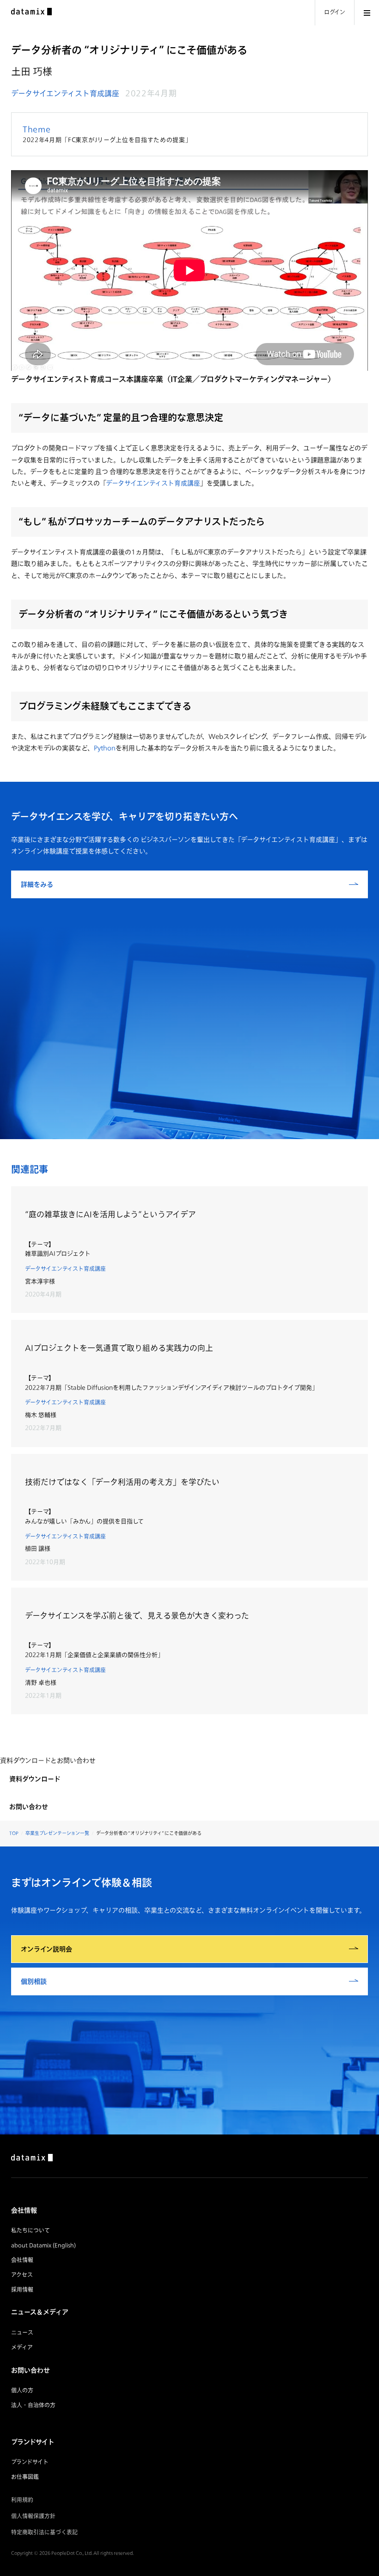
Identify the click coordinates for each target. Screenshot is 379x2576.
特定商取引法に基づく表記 (44, 2532)
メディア (22, 2347)
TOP (14, 1833)
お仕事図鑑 (25, 2477)
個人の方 (22, 2390)
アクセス (22, 2275)
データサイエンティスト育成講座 (65, 93)
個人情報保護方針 (33, 2516)
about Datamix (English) (43, 2245)
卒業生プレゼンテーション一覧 (57, 1833)
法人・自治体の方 (33, 2405)
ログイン (335, 12)
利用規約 (22, 2500)
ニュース (22, 2333)
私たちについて (31, 2230)
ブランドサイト (30, 2462)
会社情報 (22, 2260)
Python (105, 748)
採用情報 (22, 2290)
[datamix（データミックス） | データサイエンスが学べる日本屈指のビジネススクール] (31, 12)
